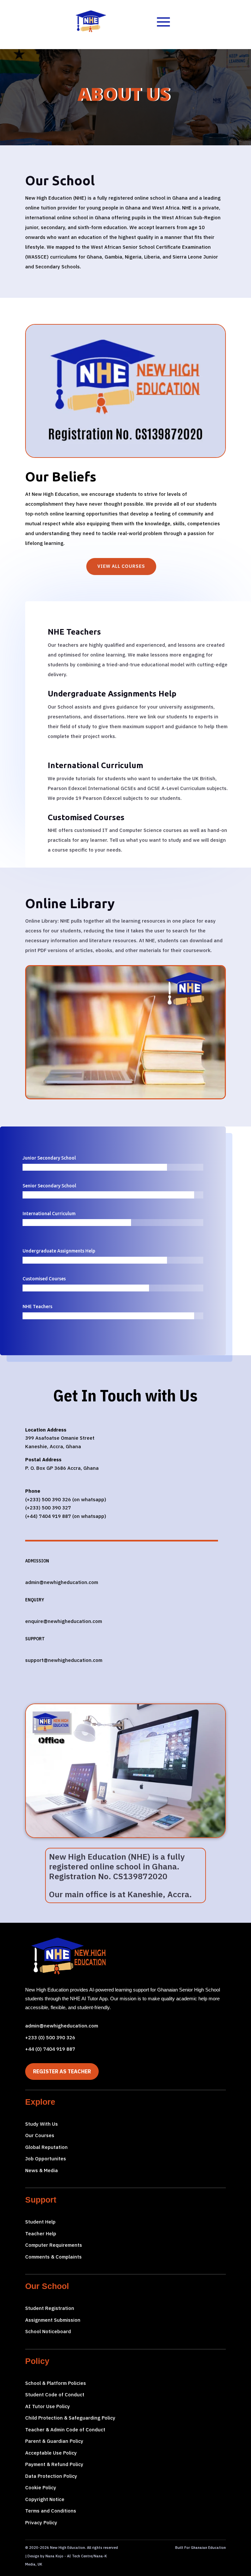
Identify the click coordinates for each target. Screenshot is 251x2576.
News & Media (42, 2170)
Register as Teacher (62, 2071)
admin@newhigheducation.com (62, 2026)
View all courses (121, 566)
